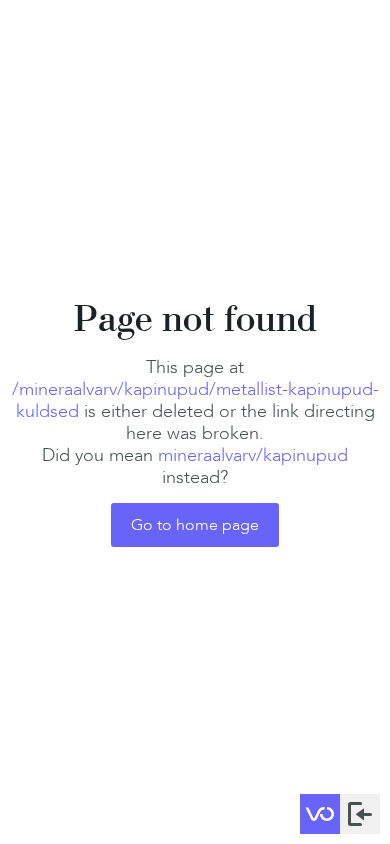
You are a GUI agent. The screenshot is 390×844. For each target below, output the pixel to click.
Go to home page (195, 524)
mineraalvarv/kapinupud (253, 455)
